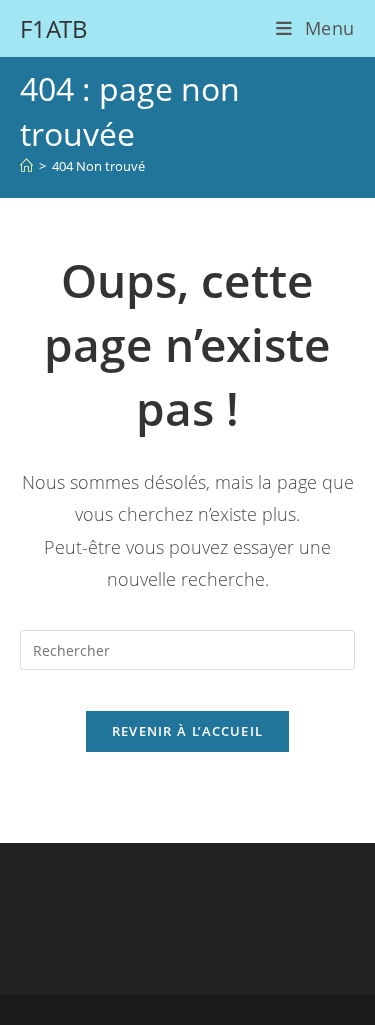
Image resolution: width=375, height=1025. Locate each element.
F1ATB (54, 28)
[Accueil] (26, 166)
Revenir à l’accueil (188, 731)
